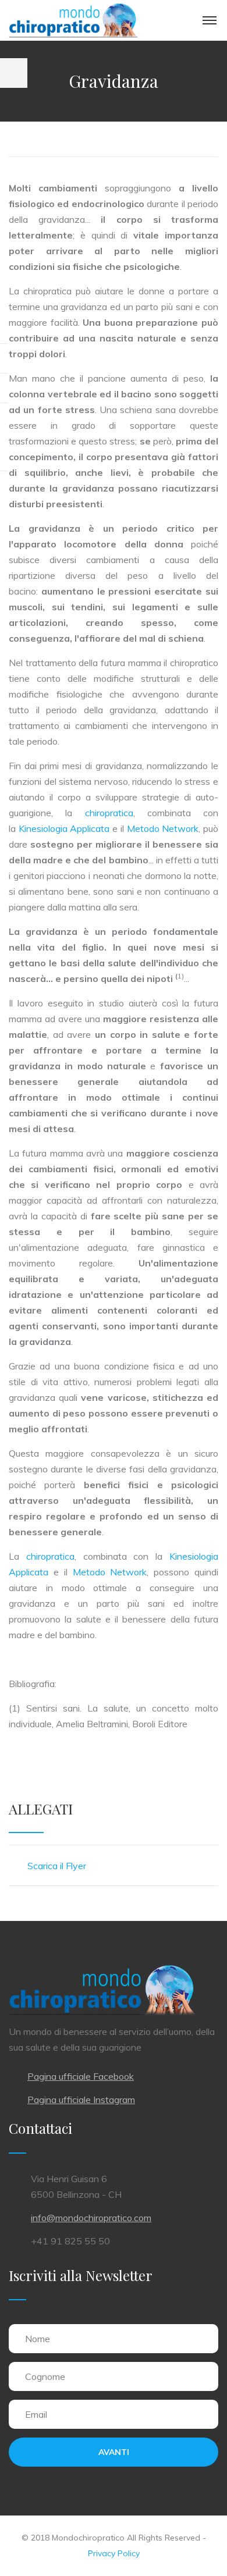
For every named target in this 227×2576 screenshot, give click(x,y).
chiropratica (109, 813)
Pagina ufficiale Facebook (81, 2076)
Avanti (114, 2452)
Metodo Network (163, 828)
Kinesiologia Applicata (64, 828)
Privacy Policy (114, 2553)
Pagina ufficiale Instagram (81, 2100)
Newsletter (119, 2275)
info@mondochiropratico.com (91, 2218)
